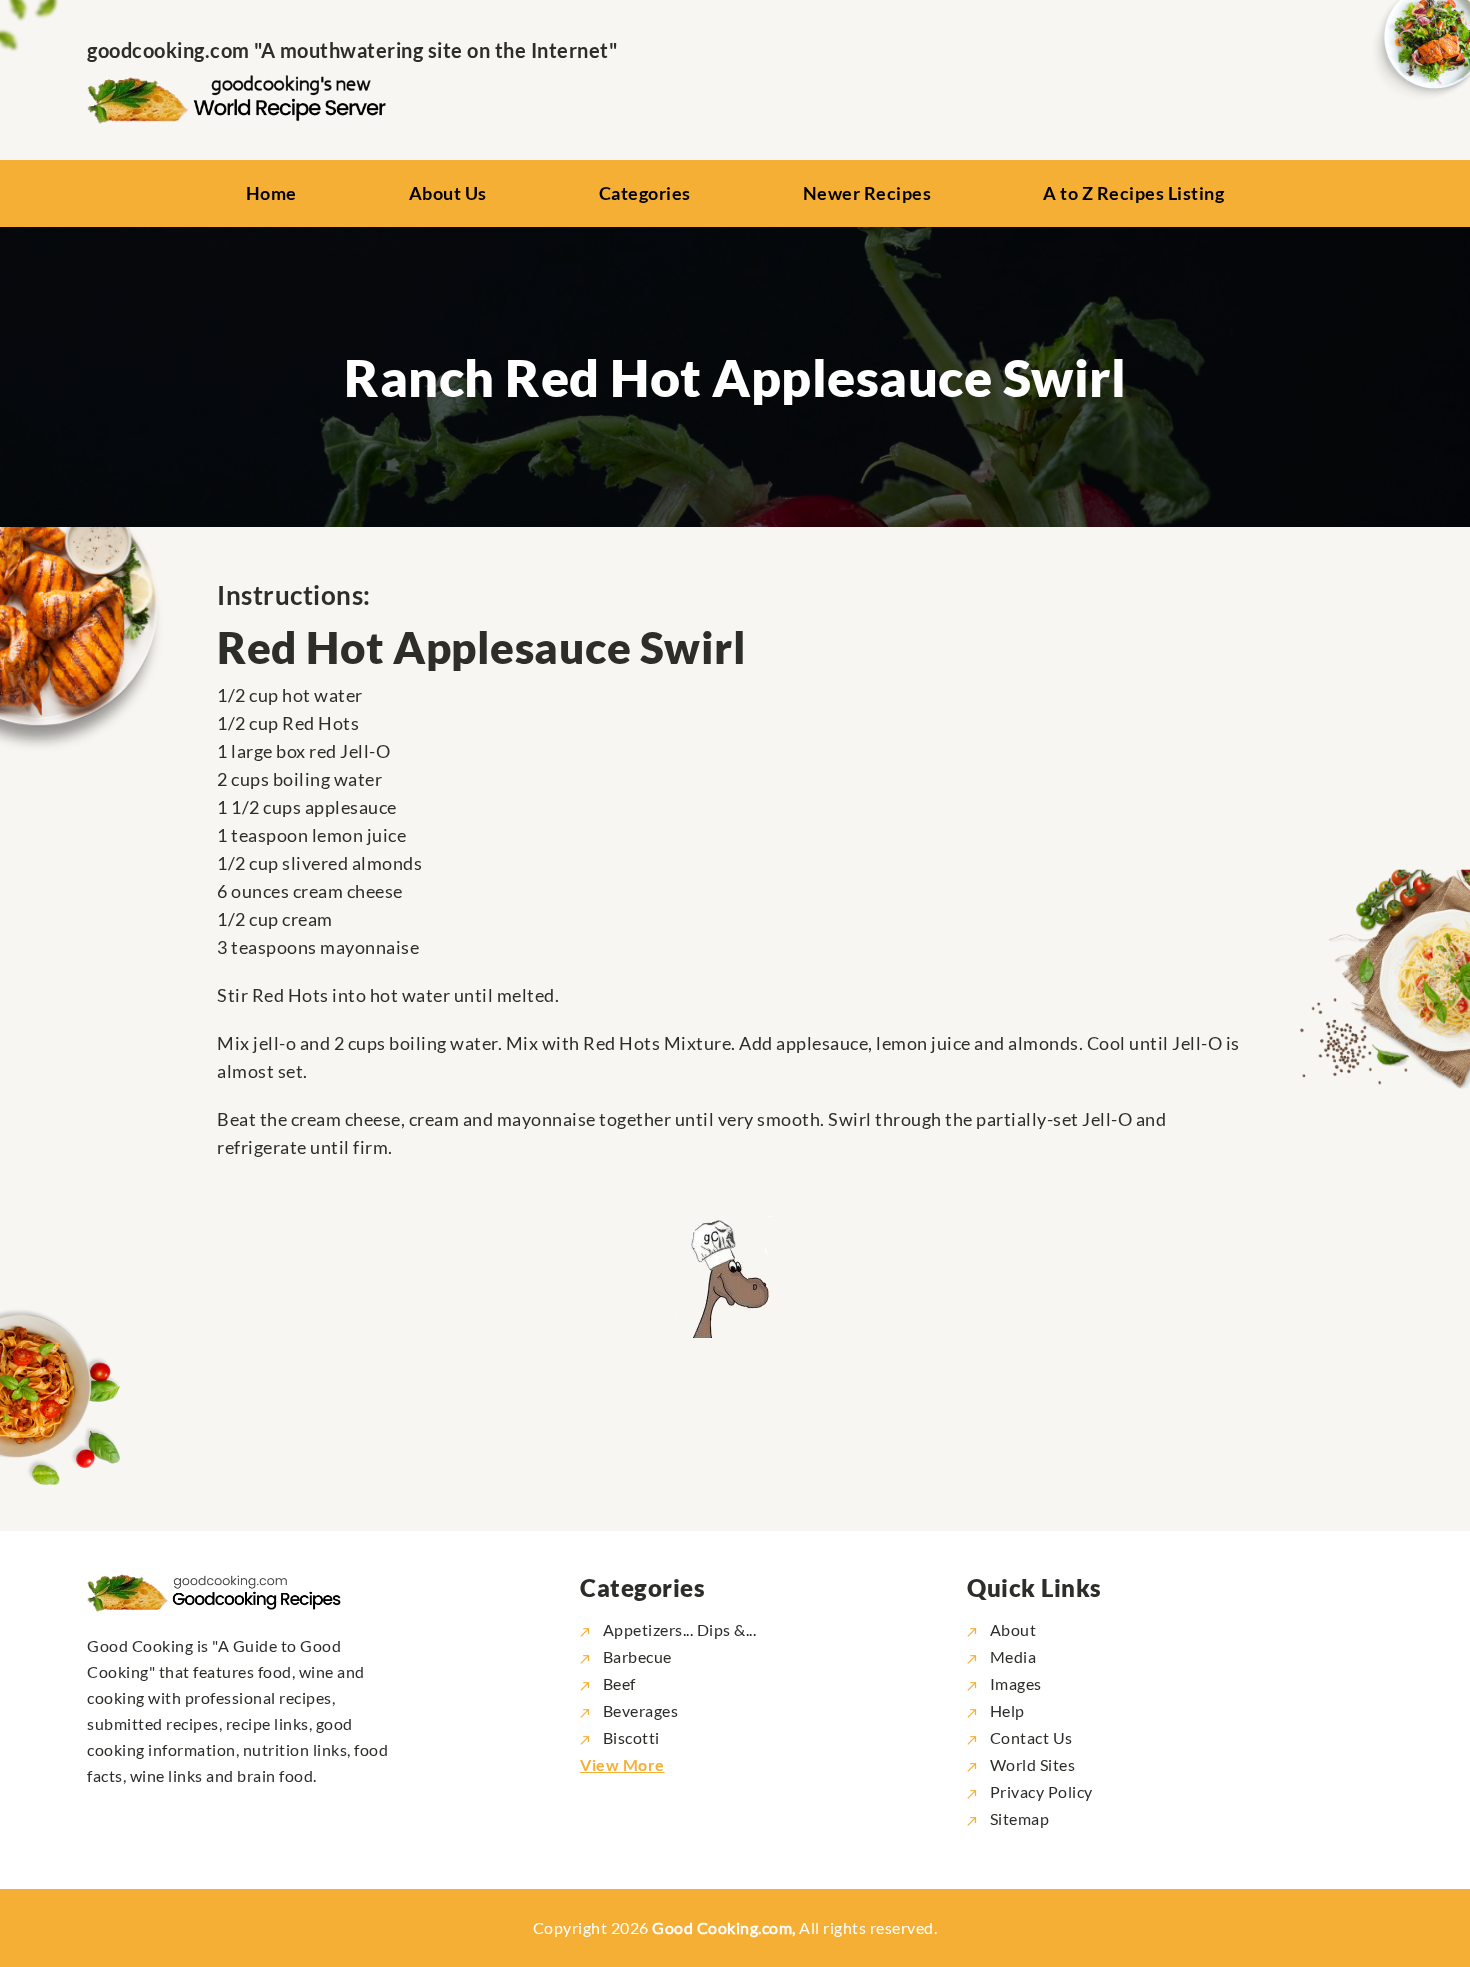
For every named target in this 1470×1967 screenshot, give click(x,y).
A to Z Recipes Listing (1133, 193)
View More (622, 1764)
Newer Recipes (867, 193)
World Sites (1030, 1764)
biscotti (631, 1737)
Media (1011, 1656)
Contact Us (1029, 1737)
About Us (448, 193)
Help (1005, 1710)
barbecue (637, 1656)
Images (1014, 1683)
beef (619, 1683)
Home (271, 193)
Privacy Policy (1039, 1791)
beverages (640, 1710)
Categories (645, 193)
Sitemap (1017, 1818)
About (1011, 1629)
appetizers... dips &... (679, 1629)
